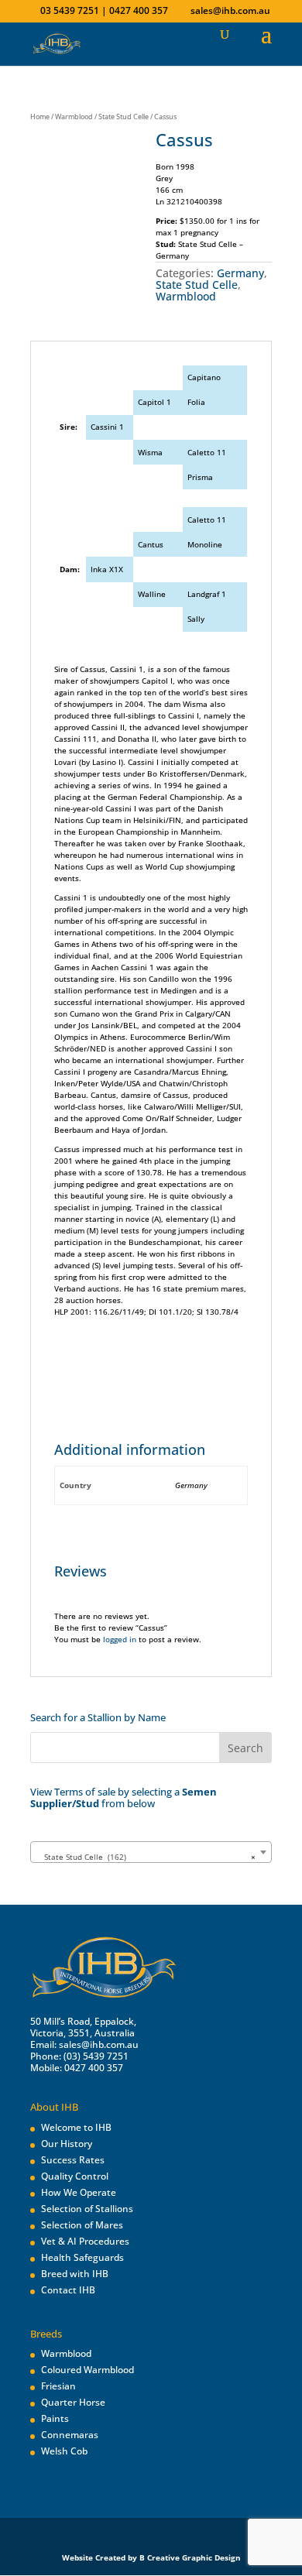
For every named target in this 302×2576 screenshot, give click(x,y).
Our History (67, 2144)
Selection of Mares (82, 2225)
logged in (120, 1639)
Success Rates (73, 2160)
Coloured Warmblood (88, 2370)
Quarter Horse (73, 2402)
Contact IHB (68, 2290)
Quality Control (75, 2176)
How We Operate (79, 2192)
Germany (240, 273)
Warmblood (74, 117)
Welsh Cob (64, 2451)
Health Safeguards (82, 2257)
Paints (55, 2418)
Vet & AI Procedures (85, 2241)
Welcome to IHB (76, 2127)
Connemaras (70, 2435)
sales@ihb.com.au (99, 2044)
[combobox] (151, 1852)
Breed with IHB (75, 2274)
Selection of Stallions (87, 2209)
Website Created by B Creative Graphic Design (151, 2557)
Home (40, 117)
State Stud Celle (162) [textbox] (146, 1857)
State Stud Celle (124, 117)
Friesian (58, 2386)
